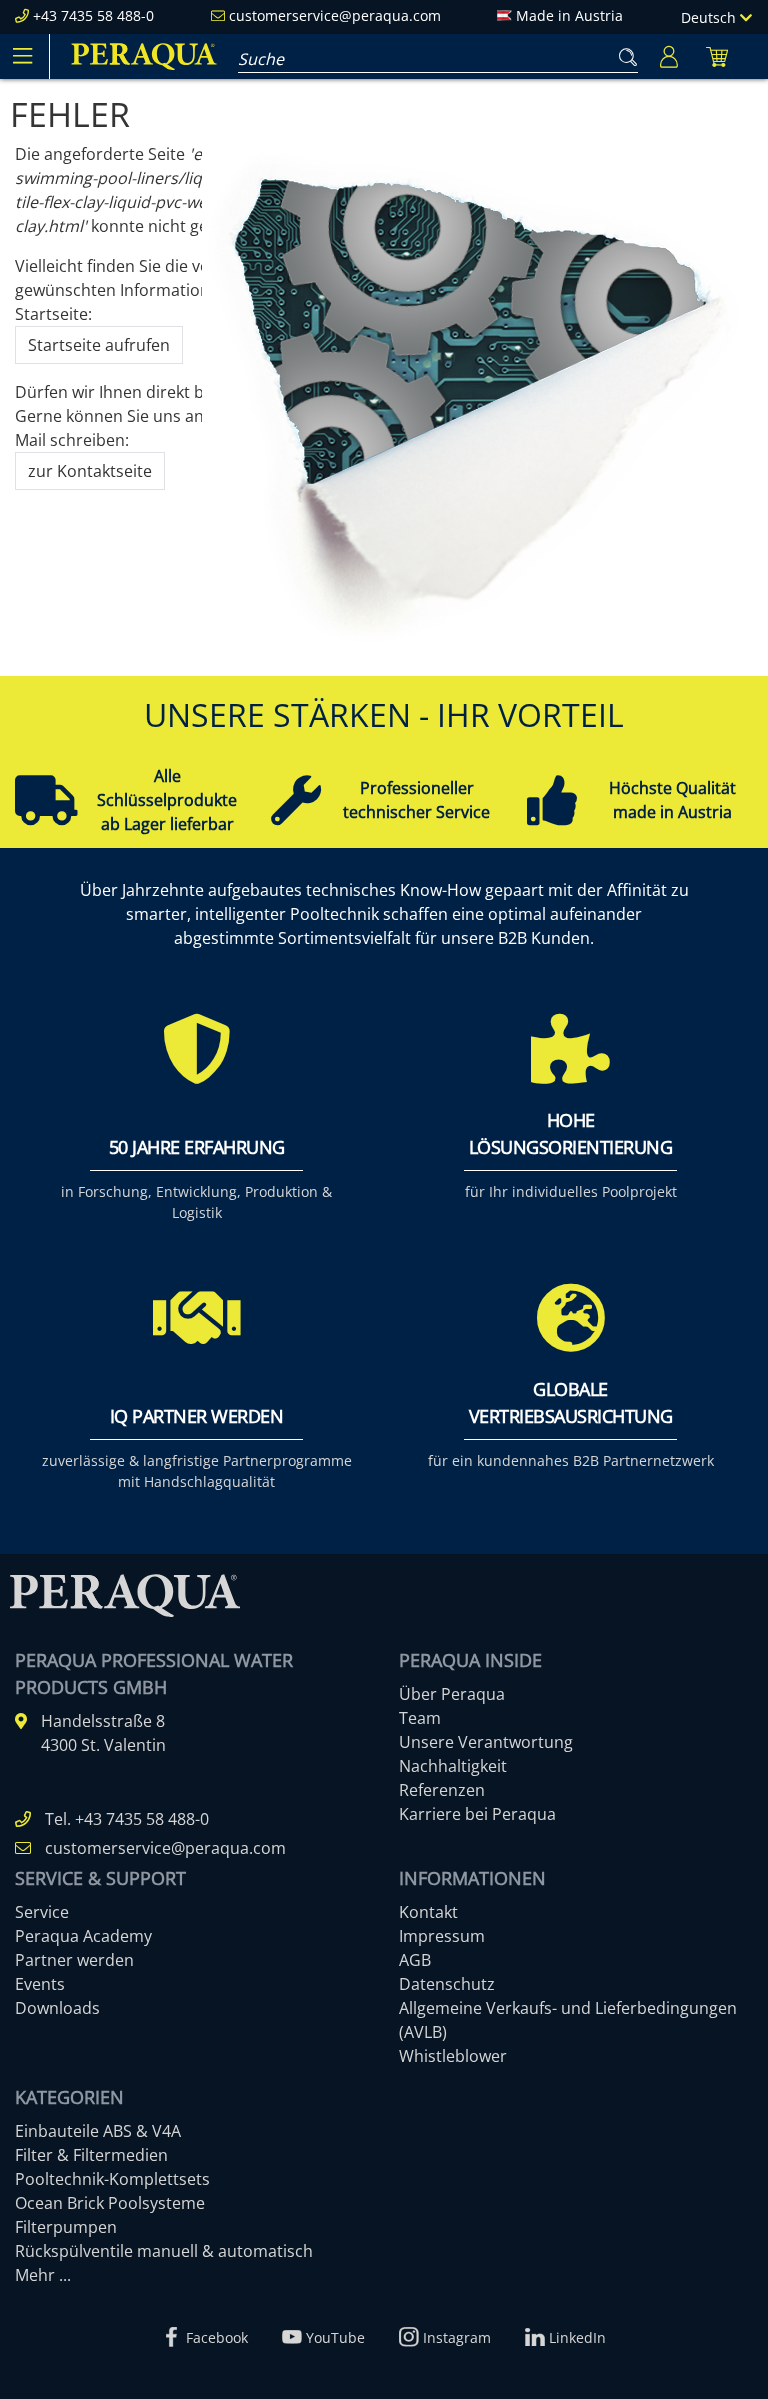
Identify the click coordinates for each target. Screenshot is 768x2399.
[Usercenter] (669, 56)
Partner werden (74, 1960)
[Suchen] (624, 53)
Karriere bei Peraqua (477, 1814)
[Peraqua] (144, 56)
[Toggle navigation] (22, 56)
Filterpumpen (66, 2227)
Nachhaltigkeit (453, 1766)
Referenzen (442, 1790)
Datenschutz (447, 1984)
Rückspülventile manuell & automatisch (164, 2251)
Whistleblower (453, 2056)
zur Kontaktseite (90, 471)
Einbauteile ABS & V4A (98, 2131)
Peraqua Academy (83, 1936)
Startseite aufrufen (99, 345)
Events (40, 1984)
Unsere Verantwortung (486, 1742)
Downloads (57, 2008)
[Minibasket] (717, 56)
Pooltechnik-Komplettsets (112, 2179)
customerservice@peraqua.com (335, 15)
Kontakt (428, 1912)
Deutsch (710, 17)
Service (42, 1912)
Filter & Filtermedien (91, 2155)
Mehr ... (43, 2275)
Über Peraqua (452, 1694)
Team (420, 1718)
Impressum (442, 1936)
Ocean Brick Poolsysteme (110, 2203)
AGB (415, 1960)
